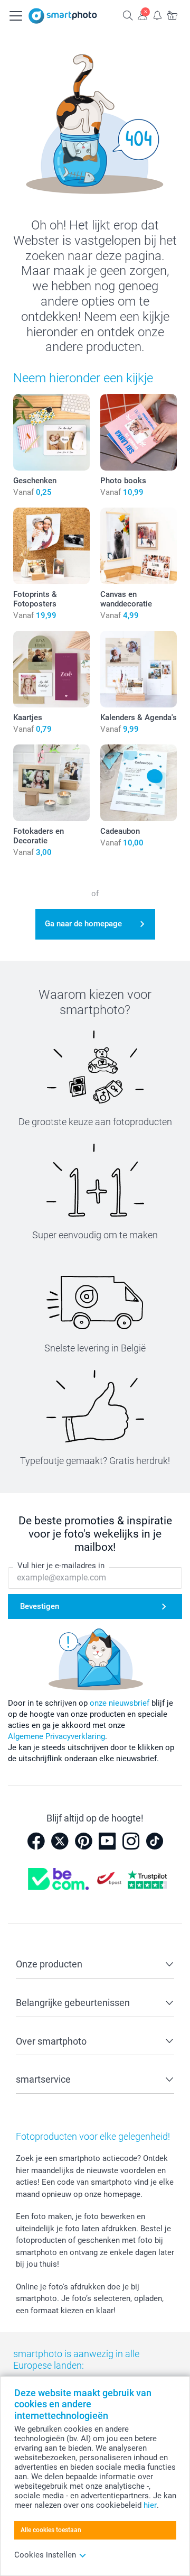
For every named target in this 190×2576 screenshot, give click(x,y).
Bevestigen (40, 1606)
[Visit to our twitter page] (60, 1841)
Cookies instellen (45, 2555)
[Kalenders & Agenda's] (139, 669)
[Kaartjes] (51, 669)
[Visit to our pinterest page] (83, 1841)
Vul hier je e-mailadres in (61, 1566)
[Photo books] (139, 432)
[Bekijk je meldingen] (157, 15)
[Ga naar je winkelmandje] (172, 15)
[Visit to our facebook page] (36, 1841)
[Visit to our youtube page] (107, 1841)
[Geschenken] (51, 432)
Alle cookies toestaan (51, 2530)
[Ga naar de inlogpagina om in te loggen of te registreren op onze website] (142, 15)
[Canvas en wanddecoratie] (139, 546)
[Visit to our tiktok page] (155, 1841)
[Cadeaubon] (139, 783)
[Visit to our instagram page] (131, 1841)
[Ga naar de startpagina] (63, 16)
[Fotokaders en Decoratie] (51, 783)
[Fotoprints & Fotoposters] (51, 546)
